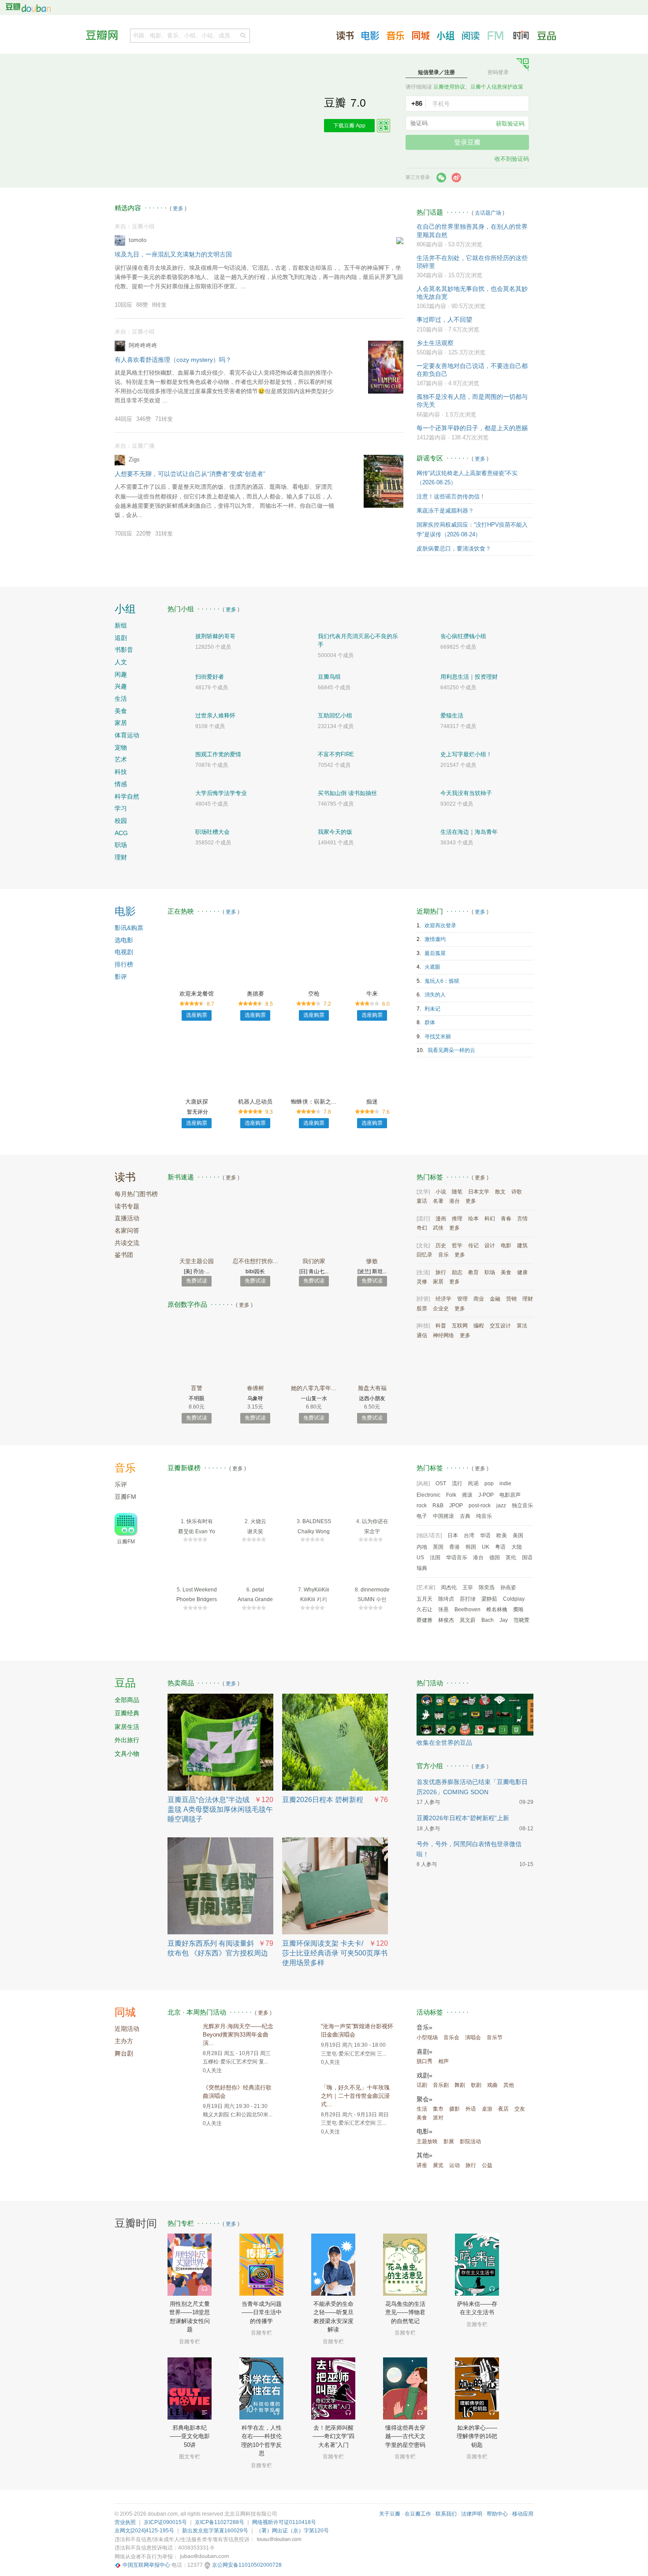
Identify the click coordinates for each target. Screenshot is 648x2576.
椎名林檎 (497, 1610)
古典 (465, 1516)
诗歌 (517, 1192)
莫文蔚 (468, 1620)
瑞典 (422, 1568)
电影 (125, 911)
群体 (430, 1022)
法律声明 (472, 2514)
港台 (454, 1201)
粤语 (500, 1547)
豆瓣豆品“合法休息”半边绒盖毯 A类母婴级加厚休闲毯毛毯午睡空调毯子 (220, 1809)
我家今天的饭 (335, 832)
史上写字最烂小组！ (466, 754)
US (420, 1557)
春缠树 (255, 1388)
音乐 (443, 1255)
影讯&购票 (129, 928)
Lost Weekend (200, 1590)
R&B (438, 1505)
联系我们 (446, 2514)
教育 (473, 1272)
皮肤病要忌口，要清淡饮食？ (454, 548)
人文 (121, 662)
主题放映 (427, 2141)
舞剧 (460, 2085)
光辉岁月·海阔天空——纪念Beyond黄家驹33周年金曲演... (238, 2035)
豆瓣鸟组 (329, 677)
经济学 (443, 1299)
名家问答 (127, 1230)
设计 (490, 1245)
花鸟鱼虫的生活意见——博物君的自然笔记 (405, 2312)
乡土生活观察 (435, 343)
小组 (125, 609)
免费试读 (197, 1281)
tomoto (138, 240)
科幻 (490, 1219)
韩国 (471, 1547)
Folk (451, 1495)
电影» (425, 2131)
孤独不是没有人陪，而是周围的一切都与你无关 (472, 401)
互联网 (460, 1326)
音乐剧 (441, 2085)
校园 (121, 821)
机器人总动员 (255, 1102)
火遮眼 (432, 967)
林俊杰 (446, 1620)
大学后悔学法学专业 (221, 793)
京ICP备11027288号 (220, 2522)
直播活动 (127, 1218)
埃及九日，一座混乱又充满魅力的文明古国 (173, 254)
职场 (121, 845)
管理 (462, 1299)
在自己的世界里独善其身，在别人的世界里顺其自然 (472, 230)
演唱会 (473, 2037)
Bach (488, 1620)
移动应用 (523, 2514)
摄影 (454, 2109)
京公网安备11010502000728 (247, 2565)
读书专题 (127, 1206)
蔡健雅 (425, 1620)
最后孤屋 (435, 953)
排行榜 (124, 964)
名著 (438, 1201)
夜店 (503, 2109)
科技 (121, 772)
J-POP (486, 1495)
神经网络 (443, 1335)
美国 (518, 1535)
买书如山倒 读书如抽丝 (347, 793)
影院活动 (470, 2141)
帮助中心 (497, 2514)
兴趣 (121, 686)
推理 (457, 1219)
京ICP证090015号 (165, 2522)
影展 (449, 2141)
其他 (509, 2085)
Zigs (134, 460)
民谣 (473, 1483)
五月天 (425, 1599)
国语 (527, 1557)
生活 (121, 699)
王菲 (468, 1587)
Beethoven (467, 1610)
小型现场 (427, 2037)
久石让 (425, 1610)
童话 (422, 1201)
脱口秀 (425, 2061)
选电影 (124, 940)
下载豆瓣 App (349, 126)
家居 (121, 723)
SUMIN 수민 (372, 1599)
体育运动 (127, 735)
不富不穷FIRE (336, 754)
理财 (121, 857)
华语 (485, 1535)
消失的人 (435, 995)
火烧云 (258, 1521)
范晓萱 (521, 1620)
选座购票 (197, 1015)
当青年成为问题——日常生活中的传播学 (262, 2312)
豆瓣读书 (345, 36)
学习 (121, 808)
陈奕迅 (487, 1587)
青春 (506, 1219)
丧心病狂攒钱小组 (463, 636)
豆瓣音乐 (395, 36)
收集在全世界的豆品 (444, 1743)
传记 (473, 1245)
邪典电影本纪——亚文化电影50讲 (190, 2436)
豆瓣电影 (370, 36)
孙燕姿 (508, 1587)
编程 (479, 1326)
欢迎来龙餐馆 (197, 994)
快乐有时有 (200, 1521)
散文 (500, 1192)
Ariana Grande (255, 1599)
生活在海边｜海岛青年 (469, 832)
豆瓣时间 (521, 35)
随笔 (457, 1192)
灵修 (422, 1282)
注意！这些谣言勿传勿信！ (451, 496)
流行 (457, 1483)
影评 (121, 977)
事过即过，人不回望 (444, 320)
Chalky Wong (314, 1531)
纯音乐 (484, 1516)
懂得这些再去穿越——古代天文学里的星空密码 (405, 2436)
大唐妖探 (197, 1102)
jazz (501, 1505)
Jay (504, 1620)
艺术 (121, 759)
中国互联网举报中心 (146, 2565)
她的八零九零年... (314, 1388)
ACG (121, 833)
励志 (457, 1272)
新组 (121, 625)
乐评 (121, 1484)
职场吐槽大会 (212, 832)
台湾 (469, 1535)
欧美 (502, 1535)
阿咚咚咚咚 (143, 345)
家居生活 (127, 1727)
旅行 (441, 1272)
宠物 (121, 747)
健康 (522, 1272)
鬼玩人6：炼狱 (442, 981)
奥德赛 (255, 994)
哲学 (457, 1245)
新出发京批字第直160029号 (215, 2531)
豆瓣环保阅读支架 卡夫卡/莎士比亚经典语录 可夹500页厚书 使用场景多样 (335, 1953)
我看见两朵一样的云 (451, 1050)
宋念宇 (372, 1531)
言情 (522, 1219)
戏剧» (425, 2075)
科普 (441, 1326)
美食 (121, 711)
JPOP (456, 1505)
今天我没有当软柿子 (466, 793)
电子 (422, 1516)
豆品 (125, 1683)
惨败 (372, 1261)
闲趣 (121, 674)
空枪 (314, 994)
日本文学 (479, 1192)
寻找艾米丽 (438, 1037)
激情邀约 (435, 939)
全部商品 (127, 1700)
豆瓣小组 (446, 36)
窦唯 (518, 1610)
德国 (495, 1557)
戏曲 (492, 2085)
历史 (441, 1245)
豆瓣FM (496, 36)
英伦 (511, 1557)
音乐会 (451, 2037)
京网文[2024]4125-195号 (144, 2531)
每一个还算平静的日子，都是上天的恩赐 (472, 428)
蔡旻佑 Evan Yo (197, 1531)
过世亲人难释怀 (215, 716)
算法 (522, 1326)
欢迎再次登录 (440, 926)
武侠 (438, 1228)
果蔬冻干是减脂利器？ (445, 511)
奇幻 (422, 1228)
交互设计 (500, 1326)
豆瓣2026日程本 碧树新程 (323, 1800)
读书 (125, 1177)
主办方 (124, 2041)
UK (486, 1547)
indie (505, 1483)
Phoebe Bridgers (197, 1599)
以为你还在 (375, 1521)
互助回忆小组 (335, 716)
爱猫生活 (452, 716)
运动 (454, 2165)
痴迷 (372, 1102)
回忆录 (425, 1255)
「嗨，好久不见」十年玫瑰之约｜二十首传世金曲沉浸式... (355, 2096)
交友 (520, 2109)
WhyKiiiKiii (317, 1590)
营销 (511, 1299)
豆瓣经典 (127, 1713)
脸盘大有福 (372, 1388)
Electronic (428, 1495)
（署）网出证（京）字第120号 (292, 2531)
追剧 (121, 638)
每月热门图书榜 (136, 1194)
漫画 (441, 1219)
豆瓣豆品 (547, 36)
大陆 (517, 1547)
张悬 (443, 1610)
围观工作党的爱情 (218, 754)
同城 (125, 2012)
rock (422, 1505)
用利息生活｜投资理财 (469, 677)
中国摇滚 (443, 1516)
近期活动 (127, 2029)
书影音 (124, 650)
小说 (441, 1192)
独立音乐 (522, 1505)
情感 (121, 784)
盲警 (197, 1388)
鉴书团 (124, 1255)
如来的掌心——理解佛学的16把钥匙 (477, 2436)
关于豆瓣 (390, 2514)
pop (489, 1483)
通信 (422, 1335)
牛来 (372, 994)
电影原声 (510, 1495)
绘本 (473, 1219)
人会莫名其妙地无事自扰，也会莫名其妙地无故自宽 (472, 293)
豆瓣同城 (421, 36)
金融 (495, 1299)
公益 (487, 2165)
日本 (453, 1535)
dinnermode (375, 1590)
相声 (443, 2061)
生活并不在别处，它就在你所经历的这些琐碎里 (472, 262)
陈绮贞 (446, 1599)
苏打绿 (468, 1599)
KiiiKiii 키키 (314, 1599)
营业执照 (125, 2522)
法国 (435, 1557)
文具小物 (127, 1754)
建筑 (522, 1245)
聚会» (425, 2099)
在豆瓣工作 (418, 2514)
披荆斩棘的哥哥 (215, 636)
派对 (438, 2118)
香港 (454, 1547)
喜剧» (425, 2052)
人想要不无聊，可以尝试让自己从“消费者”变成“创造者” (190, 474)
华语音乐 (457, 1557)
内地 (422, 1547)
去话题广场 (488, 213)
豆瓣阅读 (471, 36)
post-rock (480, 1505)
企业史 (441, 1308)
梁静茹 (489, 1599)
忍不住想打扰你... (255, 1261)
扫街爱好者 (210, 677)
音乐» (425, 2027)
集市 (438, 2109)
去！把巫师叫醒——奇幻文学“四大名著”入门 (333, 2436)
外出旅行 (127, 1740)
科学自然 (127, 796)
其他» (425, 2155)
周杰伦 (449, 1587)
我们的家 (314, 1261)
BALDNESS (317, 1521)
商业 (479, 1299)
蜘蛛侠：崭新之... (314, 1102)
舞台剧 (124, 2053)
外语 (471, 2109)
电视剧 (124, 952)
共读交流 (127, 1243)
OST (441, 1483)
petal (258, 1590)
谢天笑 (255, 1531)
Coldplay (514, 1599)
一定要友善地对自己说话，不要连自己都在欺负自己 (472, 370)
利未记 (432, 1009)
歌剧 (476, 2085)
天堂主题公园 (197, 1261)
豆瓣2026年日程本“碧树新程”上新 (463, 1818)
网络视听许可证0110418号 (284, 2522)
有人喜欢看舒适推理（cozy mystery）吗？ (173, 360)
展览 (438, 2165)
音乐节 (495, 2037)
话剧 (422, 2085)
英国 (438, 1547)
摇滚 (467, 1495)
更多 (480, 459)
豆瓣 (28, 7)
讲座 (422, 2165)
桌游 (487, 2109)
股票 (422, 1308)
